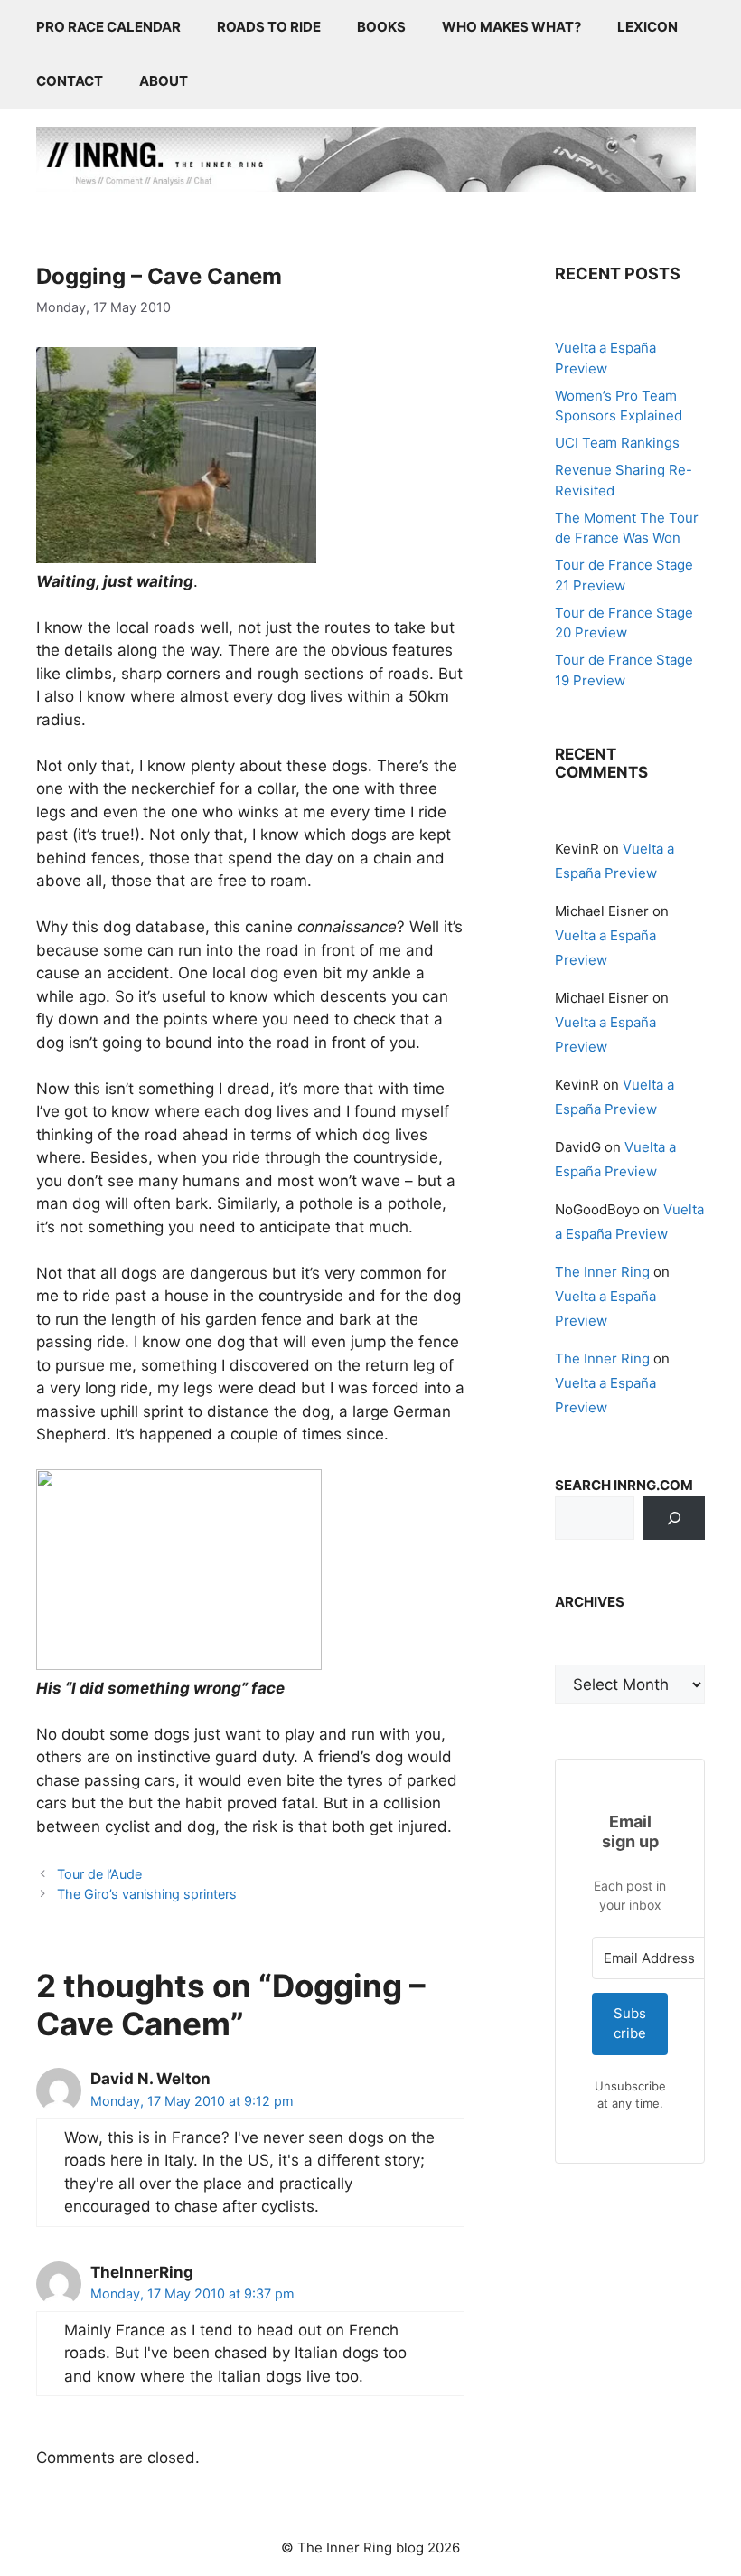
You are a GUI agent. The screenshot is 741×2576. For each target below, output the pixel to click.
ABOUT (164, 81)
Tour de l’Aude (99, 1874)
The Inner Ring (602, 1272)
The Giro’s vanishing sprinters (147, 1894)
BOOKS (381, 27)
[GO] (674, 1518)
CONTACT (70, 81)
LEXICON (647, 27)
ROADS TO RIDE (269, 27)
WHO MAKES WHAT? (511, 27)
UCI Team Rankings (617, 443)
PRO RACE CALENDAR (108, 27)
